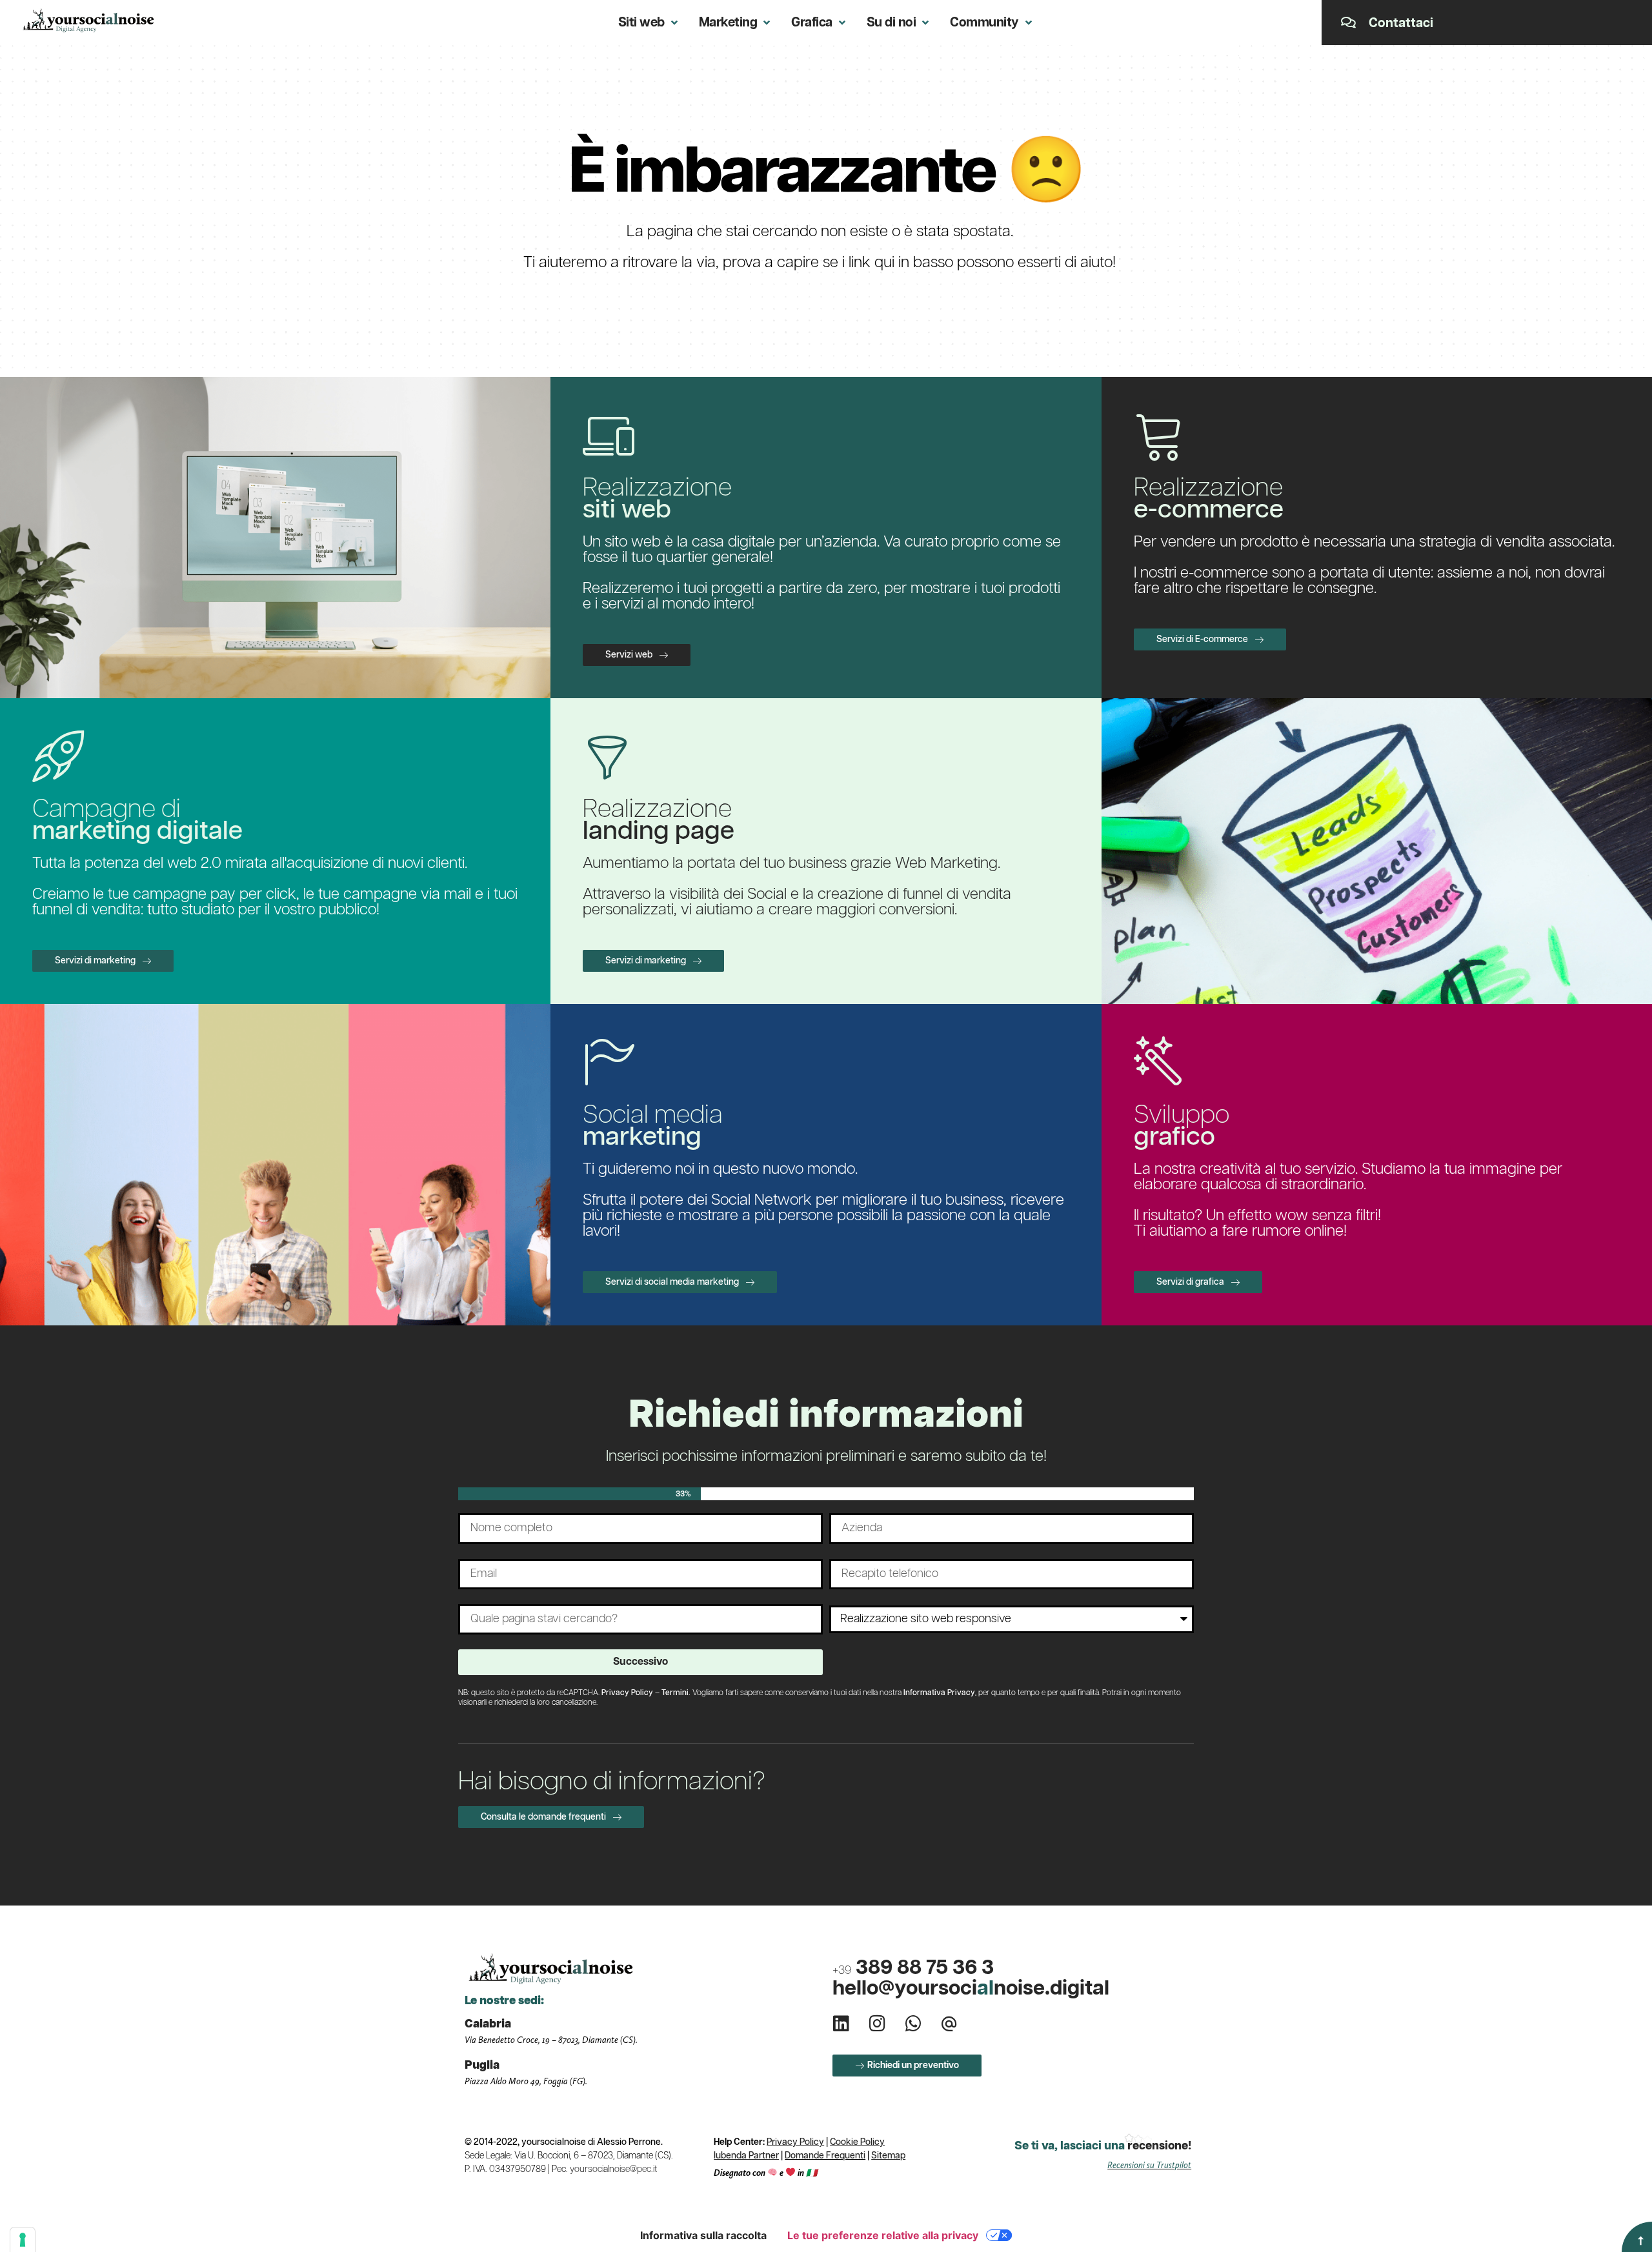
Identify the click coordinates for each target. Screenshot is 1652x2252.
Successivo (640, 1662)
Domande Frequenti (825, 2156)
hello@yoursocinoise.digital (971, 1988)
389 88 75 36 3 (913, 1968)
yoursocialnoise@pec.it (613, 2169)
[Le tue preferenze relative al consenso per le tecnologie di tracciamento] (23, 2240)
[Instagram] (877, 2024)
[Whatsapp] (913, 2024)
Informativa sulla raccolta (703, 2235)
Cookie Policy (857, 2142)
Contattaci (1401, 23)
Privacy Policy (627, 1693)
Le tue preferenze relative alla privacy (883, 2235)
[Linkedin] (841, 2024)
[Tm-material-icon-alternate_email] (949, 2024)
